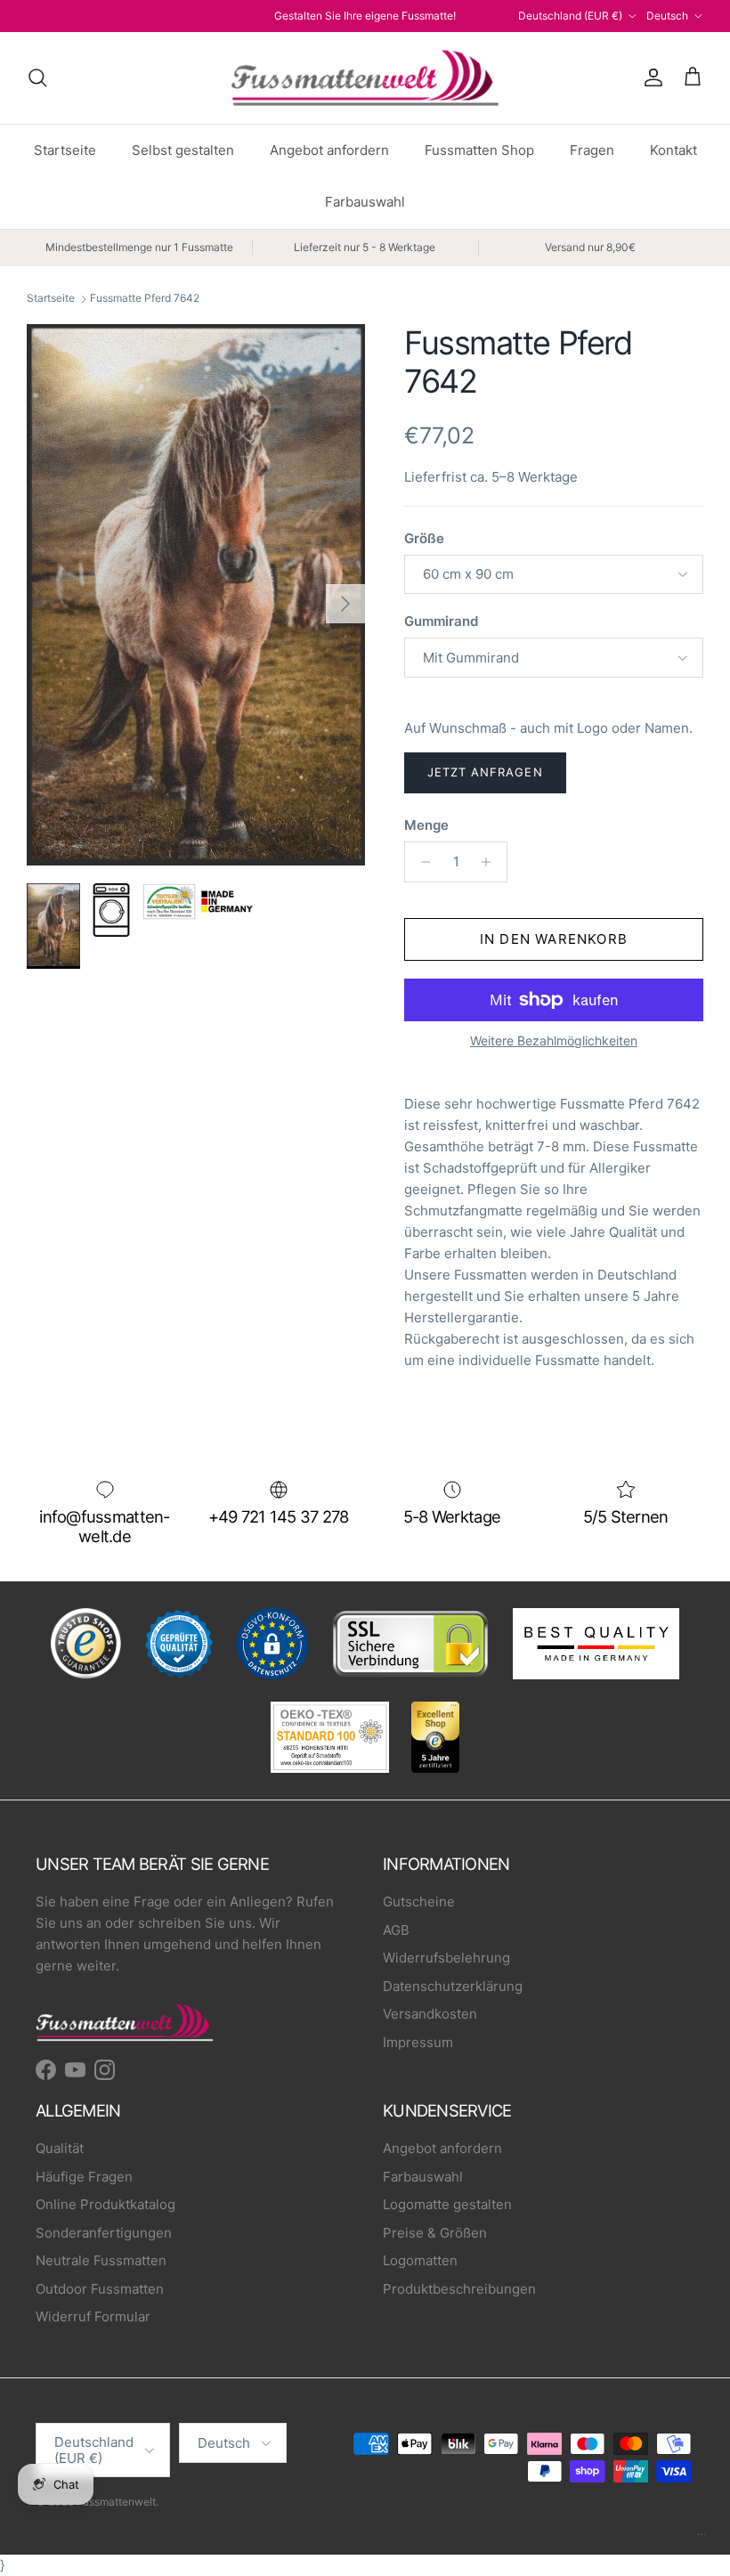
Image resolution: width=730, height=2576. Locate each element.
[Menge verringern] (421, 862)
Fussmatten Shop (479, 150)
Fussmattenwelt (116, 2502)
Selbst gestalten (183, 150)
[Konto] (650, 77)
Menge (426, 825)
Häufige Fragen (84, 2177)
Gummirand (441, 621)
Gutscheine (419, 1902)
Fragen (592, 150)
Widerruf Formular (93, 2316)
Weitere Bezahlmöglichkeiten (554, 1041)
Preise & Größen (435, 2233)
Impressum (418, 2042)
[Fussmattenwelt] (365, 78)
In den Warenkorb (554, 939)
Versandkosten (430, 2014)
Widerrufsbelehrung (446, 1958)
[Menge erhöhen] (491, 862)
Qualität (60, 2148)
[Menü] (702, 2539)
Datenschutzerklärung (453, 1986)
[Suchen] (37, 77)
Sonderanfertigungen (104, 2233)
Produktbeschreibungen (459, 2289)
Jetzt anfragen (485, 772)
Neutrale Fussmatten (101, 2260)
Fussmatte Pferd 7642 (145, 299)
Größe (424, 538)
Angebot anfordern (329, 150)
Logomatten (420, 2260)
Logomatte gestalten (447, 2204)
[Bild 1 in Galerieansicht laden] (196, 595)
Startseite (65, 150)
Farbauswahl (365, 202)
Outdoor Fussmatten (100, 2289)
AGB (396, 1930)
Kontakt (673, 150)
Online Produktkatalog (105, 2204)
